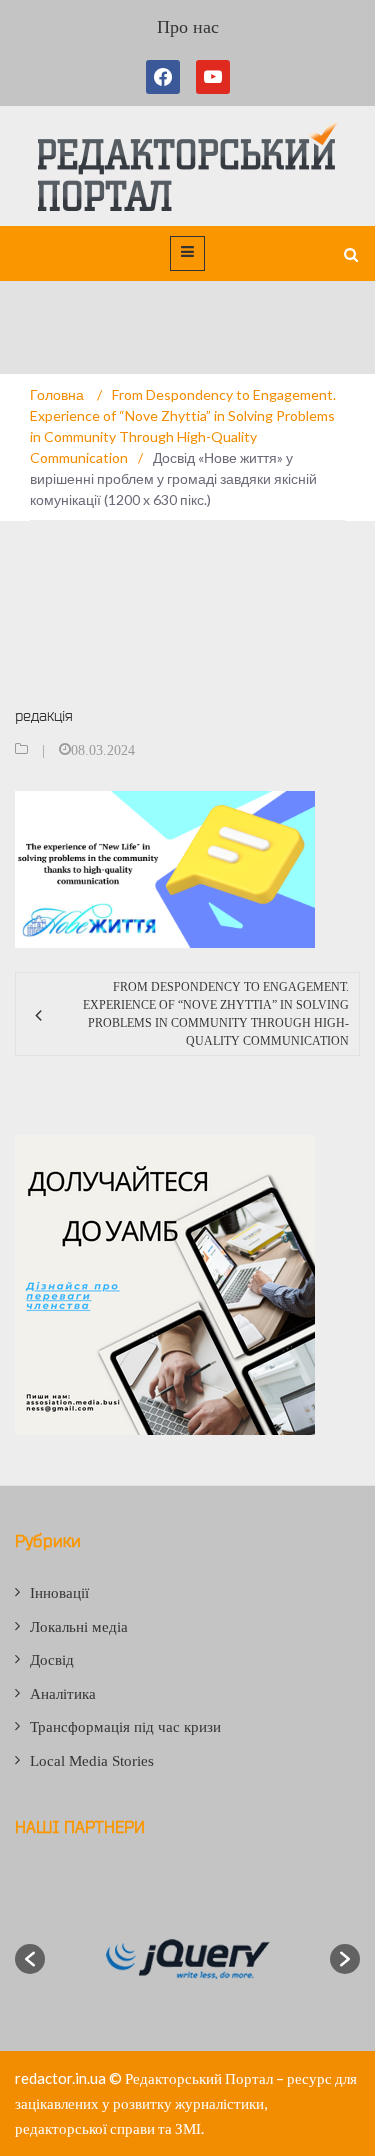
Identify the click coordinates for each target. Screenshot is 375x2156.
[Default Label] (213, 77)
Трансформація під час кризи (125, 1727)
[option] (187, 1959)
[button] (30, 1959)
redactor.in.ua (60, 2078)
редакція (44, 715)
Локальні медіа (79, 1627)
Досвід (52, 1660)
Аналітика (63, 1694)
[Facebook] (167, 77)
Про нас (188, 27)
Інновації (59, 1593)
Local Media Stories (92, 1761)
